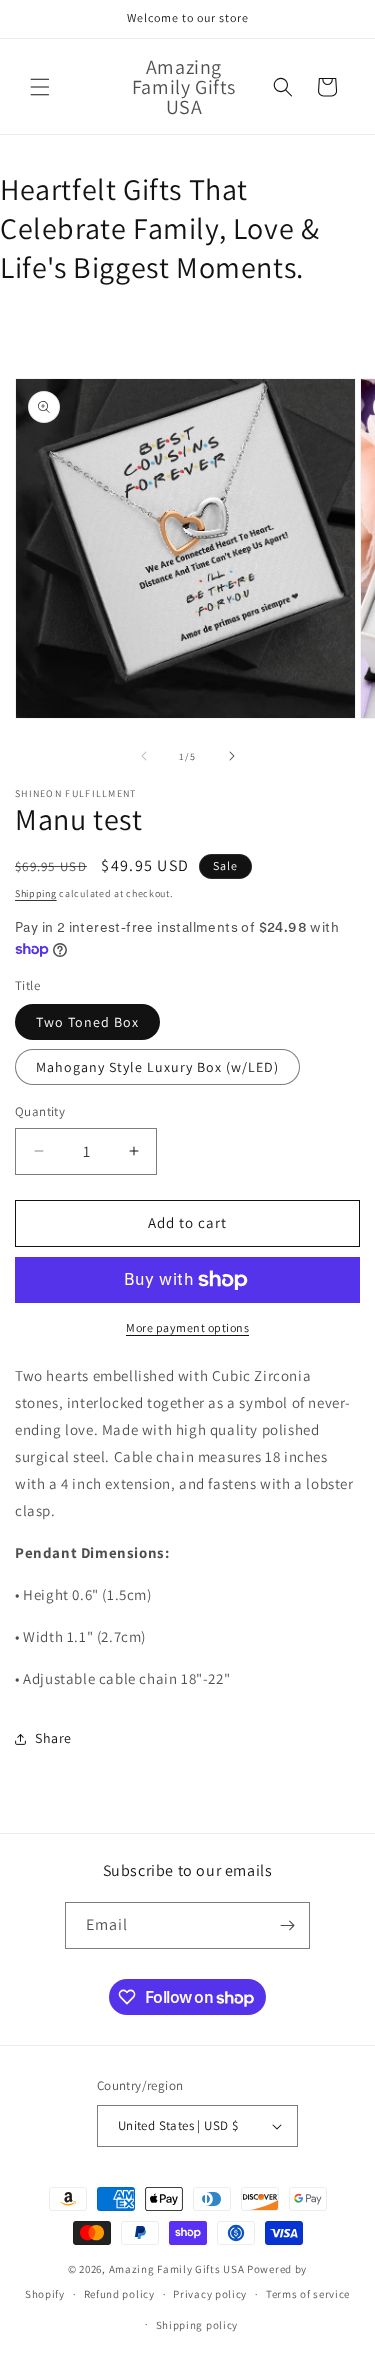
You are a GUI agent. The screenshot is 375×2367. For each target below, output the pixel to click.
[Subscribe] (287, 1925)
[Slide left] (144, 756)
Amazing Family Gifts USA (177, 2269)
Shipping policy (197, 2325)
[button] (40, 87)
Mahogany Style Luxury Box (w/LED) (157, 1067)
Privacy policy (210, 2294)
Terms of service (308, 2294)
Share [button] (53, 1738)
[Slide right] (232, 756)
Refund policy (119, 2294)
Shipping (36, 893)
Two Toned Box (87, 1022)
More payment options (187, 1327)
